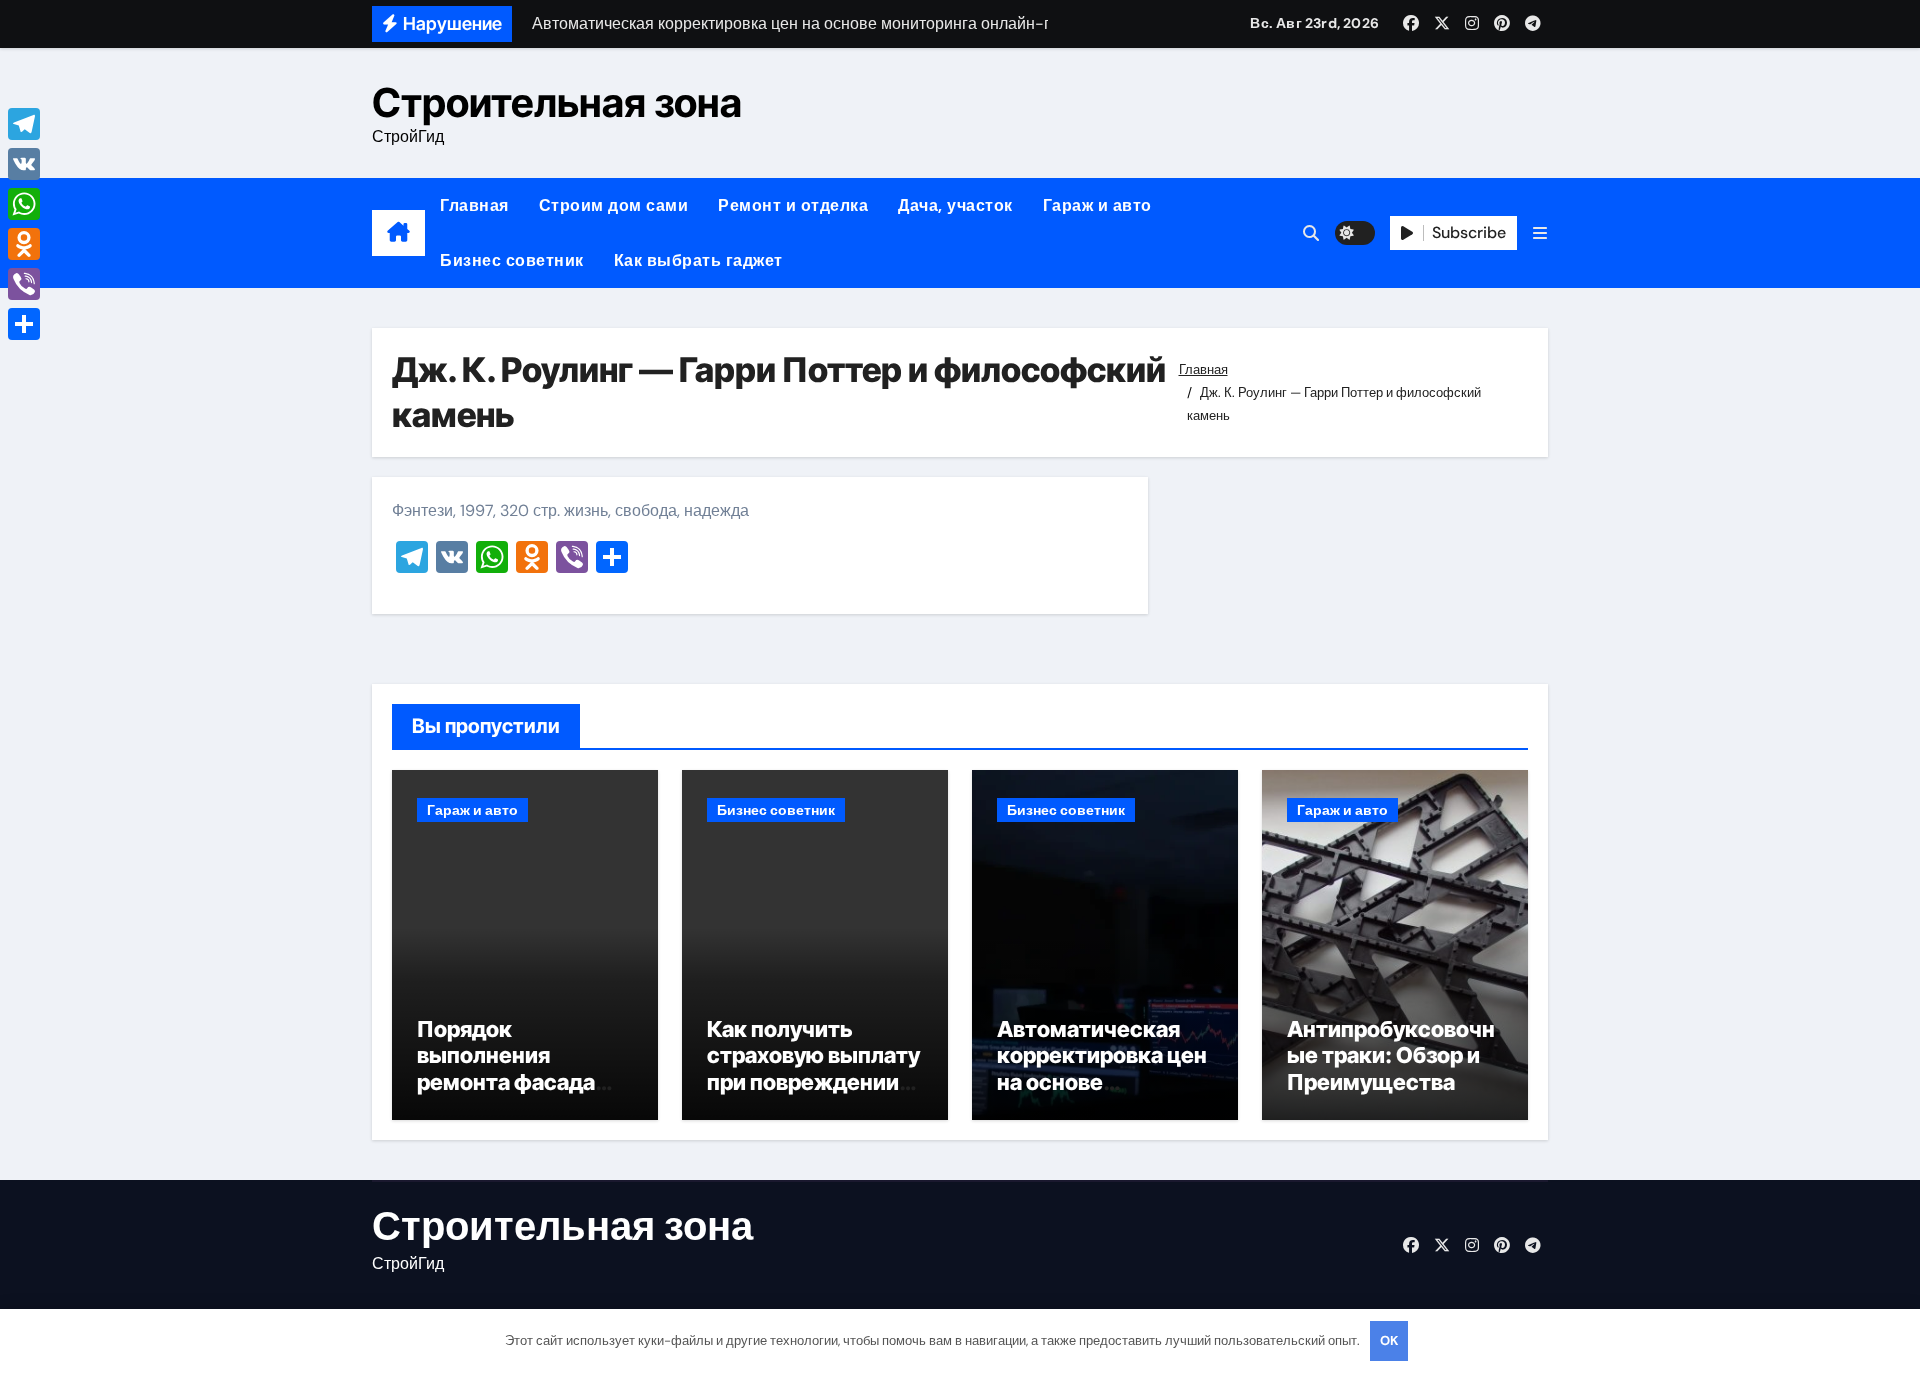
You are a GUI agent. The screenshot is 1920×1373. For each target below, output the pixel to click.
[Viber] (24, 284)
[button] (1540, 233)
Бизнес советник (512, 260)
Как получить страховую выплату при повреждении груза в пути (813, 1068)
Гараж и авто (1097, 205)
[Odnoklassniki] (24, 244)
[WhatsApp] (24, 204)
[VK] (24, 164)
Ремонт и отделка (793, 205)
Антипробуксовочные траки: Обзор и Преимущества (1391, 1055)
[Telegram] (24, 124)
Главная (474, 205)
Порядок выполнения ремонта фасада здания (506, 1068)
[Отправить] (24, 324)
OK (1389, 1340)
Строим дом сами (614, 205)
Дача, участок (955, 205)
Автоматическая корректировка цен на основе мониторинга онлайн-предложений (1102, 1095)
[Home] (398, 233)
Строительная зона (557, 102)
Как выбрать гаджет (698, 260)
